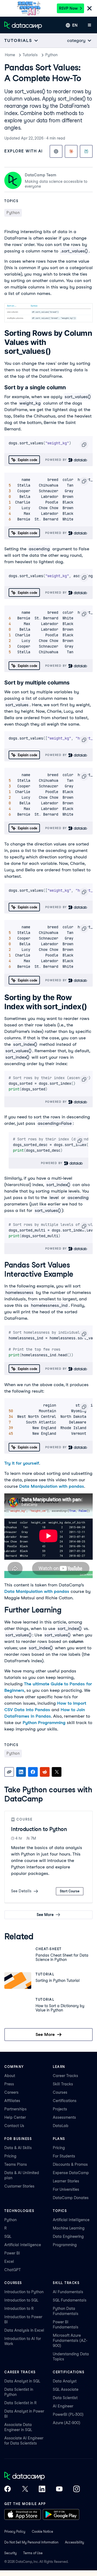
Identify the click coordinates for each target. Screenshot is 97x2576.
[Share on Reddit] (45, 1772)
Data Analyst (65, 2381)
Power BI (12, 2253)
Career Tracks (65, 2076)
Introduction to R (19, 2309)
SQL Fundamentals (70, 2300)
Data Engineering (68, 2236)
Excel (9, 2261)
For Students (64, 2156)
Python (51, 55)
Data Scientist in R (20, 2403)
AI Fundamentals (68, 2292)
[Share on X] (57, 1772)
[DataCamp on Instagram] (77, 2489)
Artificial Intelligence (23, 2245)
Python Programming (44, 1723)
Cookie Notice (42, 2532)
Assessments (64, 2117)
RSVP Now (68, 8)
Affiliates (12, 2101)
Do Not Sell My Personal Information (31, 2542)
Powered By (57, 460)
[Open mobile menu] (89, 25)
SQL (8, 2236)
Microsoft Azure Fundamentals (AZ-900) (70, 2340)
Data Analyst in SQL (22, 2381)
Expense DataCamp (71, 2173)
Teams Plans (16, 2164)
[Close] (89, 9)
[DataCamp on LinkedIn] (42, 2489)
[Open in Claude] (71, 151)
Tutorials (30, 55)
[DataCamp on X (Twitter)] (25, 2489)
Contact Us (14, 2126)
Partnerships (15, 2109)
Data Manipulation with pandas (52, 1486)
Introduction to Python (39, 1829)
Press (9, 2084)
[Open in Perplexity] (86, 151)
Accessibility (75, 2542)
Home (10, 55)
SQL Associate (66, 2389)
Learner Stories (66, 2181)
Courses (60, 2092)
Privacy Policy (15, 2532)
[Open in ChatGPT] (56, 151)
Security (11, 2553)
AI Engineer (63, 2406)
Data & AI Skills (18, 2148)
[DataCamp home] (42, 2477)
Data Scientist (65, 2398)
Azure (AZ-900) (67, 2423)
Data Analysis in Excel (24, 2330)
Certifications (65, 2101)
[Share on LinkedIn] (21, 1772)
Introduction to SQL (21, 2300)
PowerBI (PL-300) (68, 2414)
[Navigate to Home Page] (23, 25)
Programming (65, 2245)
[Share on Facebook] (33, 1772)
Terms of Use (33, 2553)
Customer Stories (19, 2186)
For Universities (66, 2189)
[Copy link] (9, 1772)
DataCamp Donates (71, 2198)
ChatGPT (13, 2270)
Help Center (15, 2117)
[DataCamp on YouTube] (59, 2489)
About (10, 2076)
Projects (60, 2109)
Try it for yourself (22, 1463)
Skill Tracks (63, 2084)
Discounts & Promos (70, 2164)
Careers (11, 2092)
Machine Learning (69, 2228)
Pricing (10, 2156)
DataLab (61, 2126)
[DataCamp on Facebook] (8, 2489)
